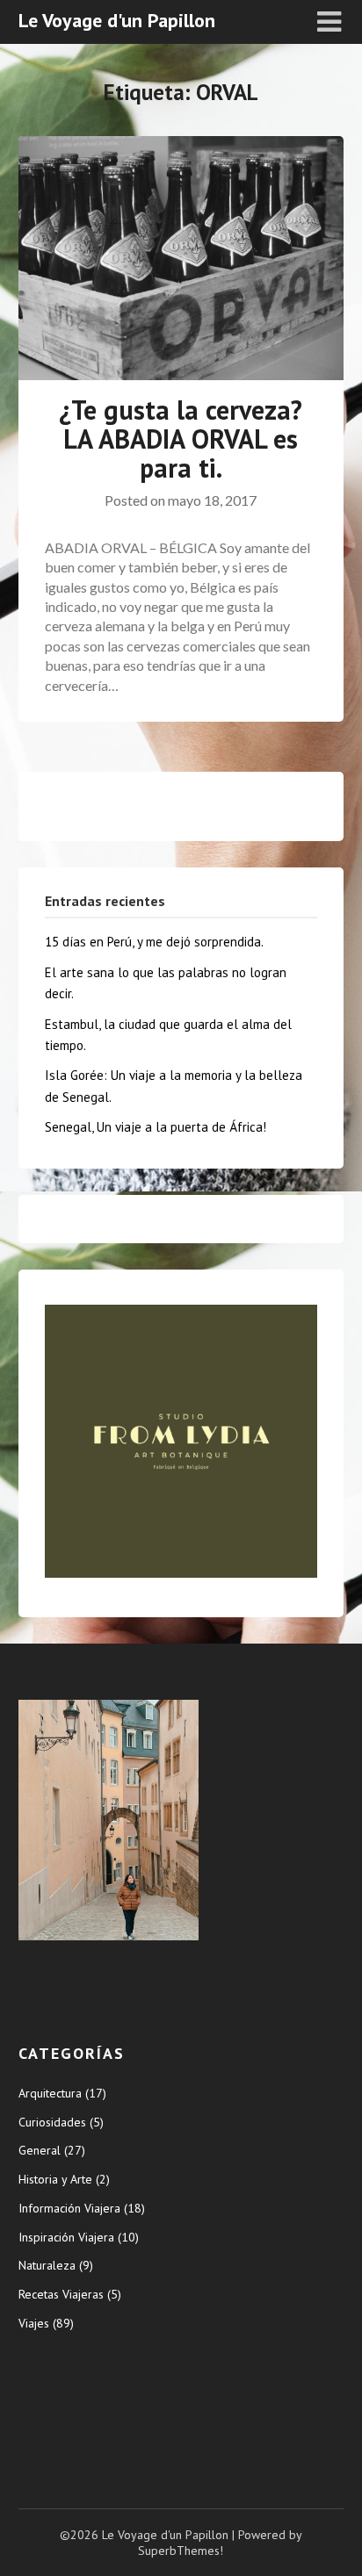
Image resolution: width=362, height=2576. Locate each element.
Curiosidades (52, 2122)
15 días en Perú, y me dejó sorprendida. (154, 942)
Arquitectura (50, 2093)
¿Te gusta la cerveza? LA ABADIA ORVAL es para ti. (181, 439)
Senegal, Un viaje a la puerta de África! (156, 1127)
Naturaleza (47, 2265)
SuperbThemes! (181, 2551)
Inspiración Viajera (66, 2237)
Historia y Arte (55, 2179)
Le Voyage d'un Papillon (117, 20)
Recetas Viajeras (61, 2294)
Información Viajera (69, 2208)
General (40, 2150)
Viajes (34, 2323)
